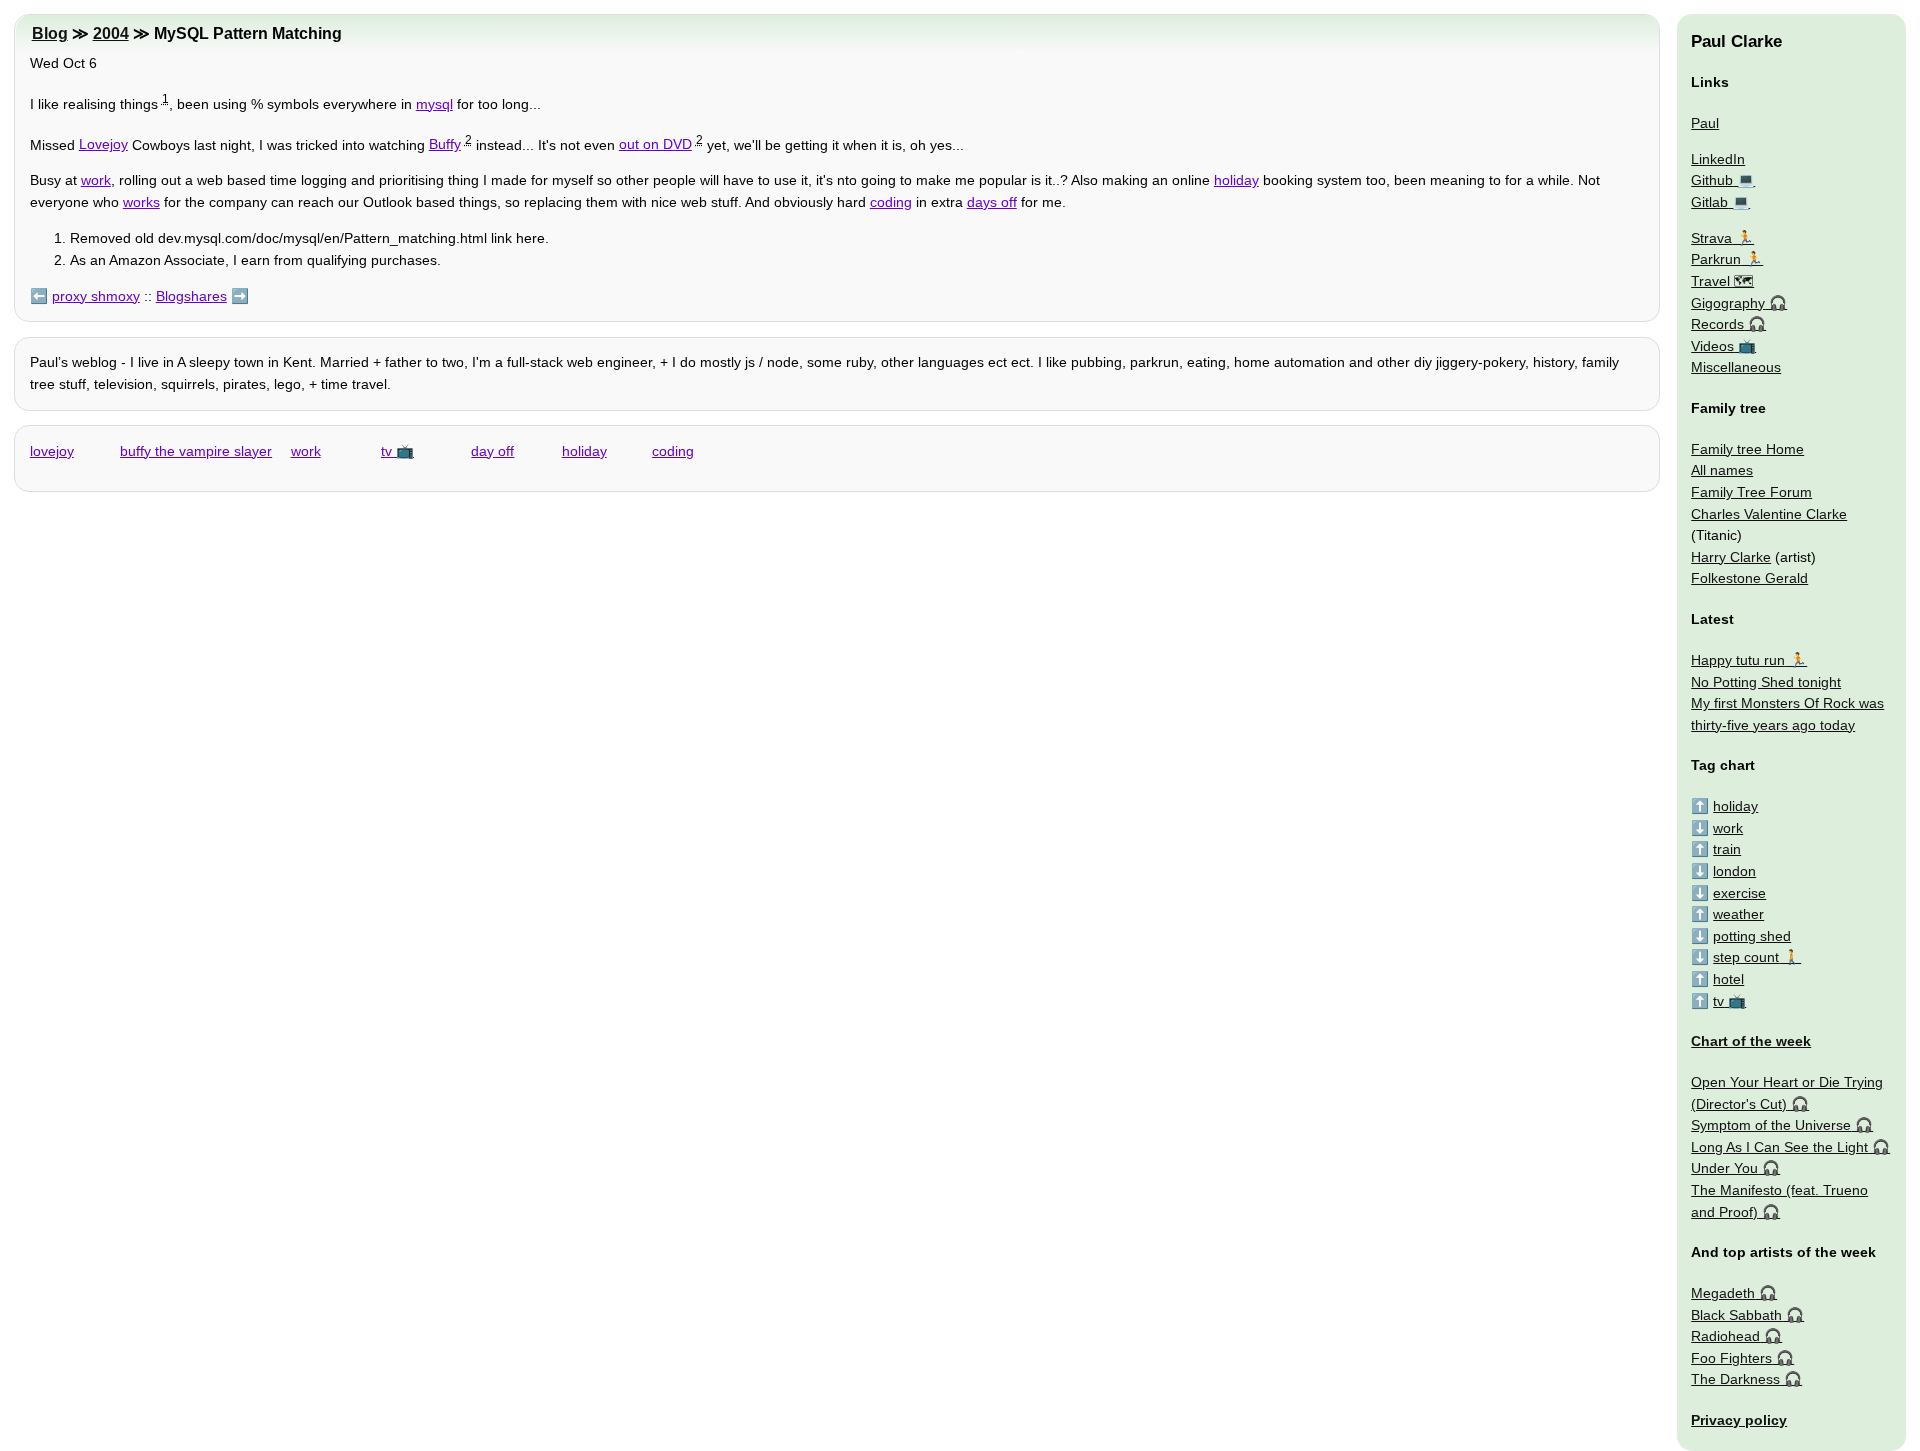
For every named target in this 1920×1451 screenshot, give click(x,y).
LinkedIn (1718, 159)
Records (1717, 324)
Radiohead (1725, 1336)
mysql (434, 104)
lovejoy (52, 451)
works (141, 202)
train (1727, 849)
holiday (1236, 180)
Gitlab (1709, 202)
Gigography (1728, 303)
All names (1722, 470)
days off (992, 202)
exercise (1739, 893)
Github (1712, 180)
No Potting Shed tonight (1766, 682)
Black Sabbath (1736, 1315)
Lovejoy (103, 144)
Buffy (445, 144)
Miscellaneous (1736, 367)
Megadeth (1723, 1293)
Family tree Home (1747, 449)
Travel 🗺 (1722, 281)
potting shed (1752, 936)
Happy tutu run (1738, 660)
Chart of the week (1751, 1041)
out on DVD (655, 144)
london (1734, 871)
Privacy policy (1739, 1420)
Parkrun (1716, 259)
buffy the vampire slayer (196, 451)
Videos (1712, 346)
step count (1746, 957)
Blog (50, 33)
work (96, 180)
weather (1738, 914)
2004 (111, 33)
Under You (1724, 1168)
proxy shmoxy (96, 296)
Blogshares (191, 296)
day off (492, 451)
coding (891, 202)
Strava (1711, 238)
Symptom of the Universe (1771, 1125)
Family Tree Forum (1751, 492)
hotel (1728, 979)
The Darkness (1735, 1379)
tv (386, 451)
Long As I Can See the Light (1779, 1147)
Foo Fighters (1731, 1358)
